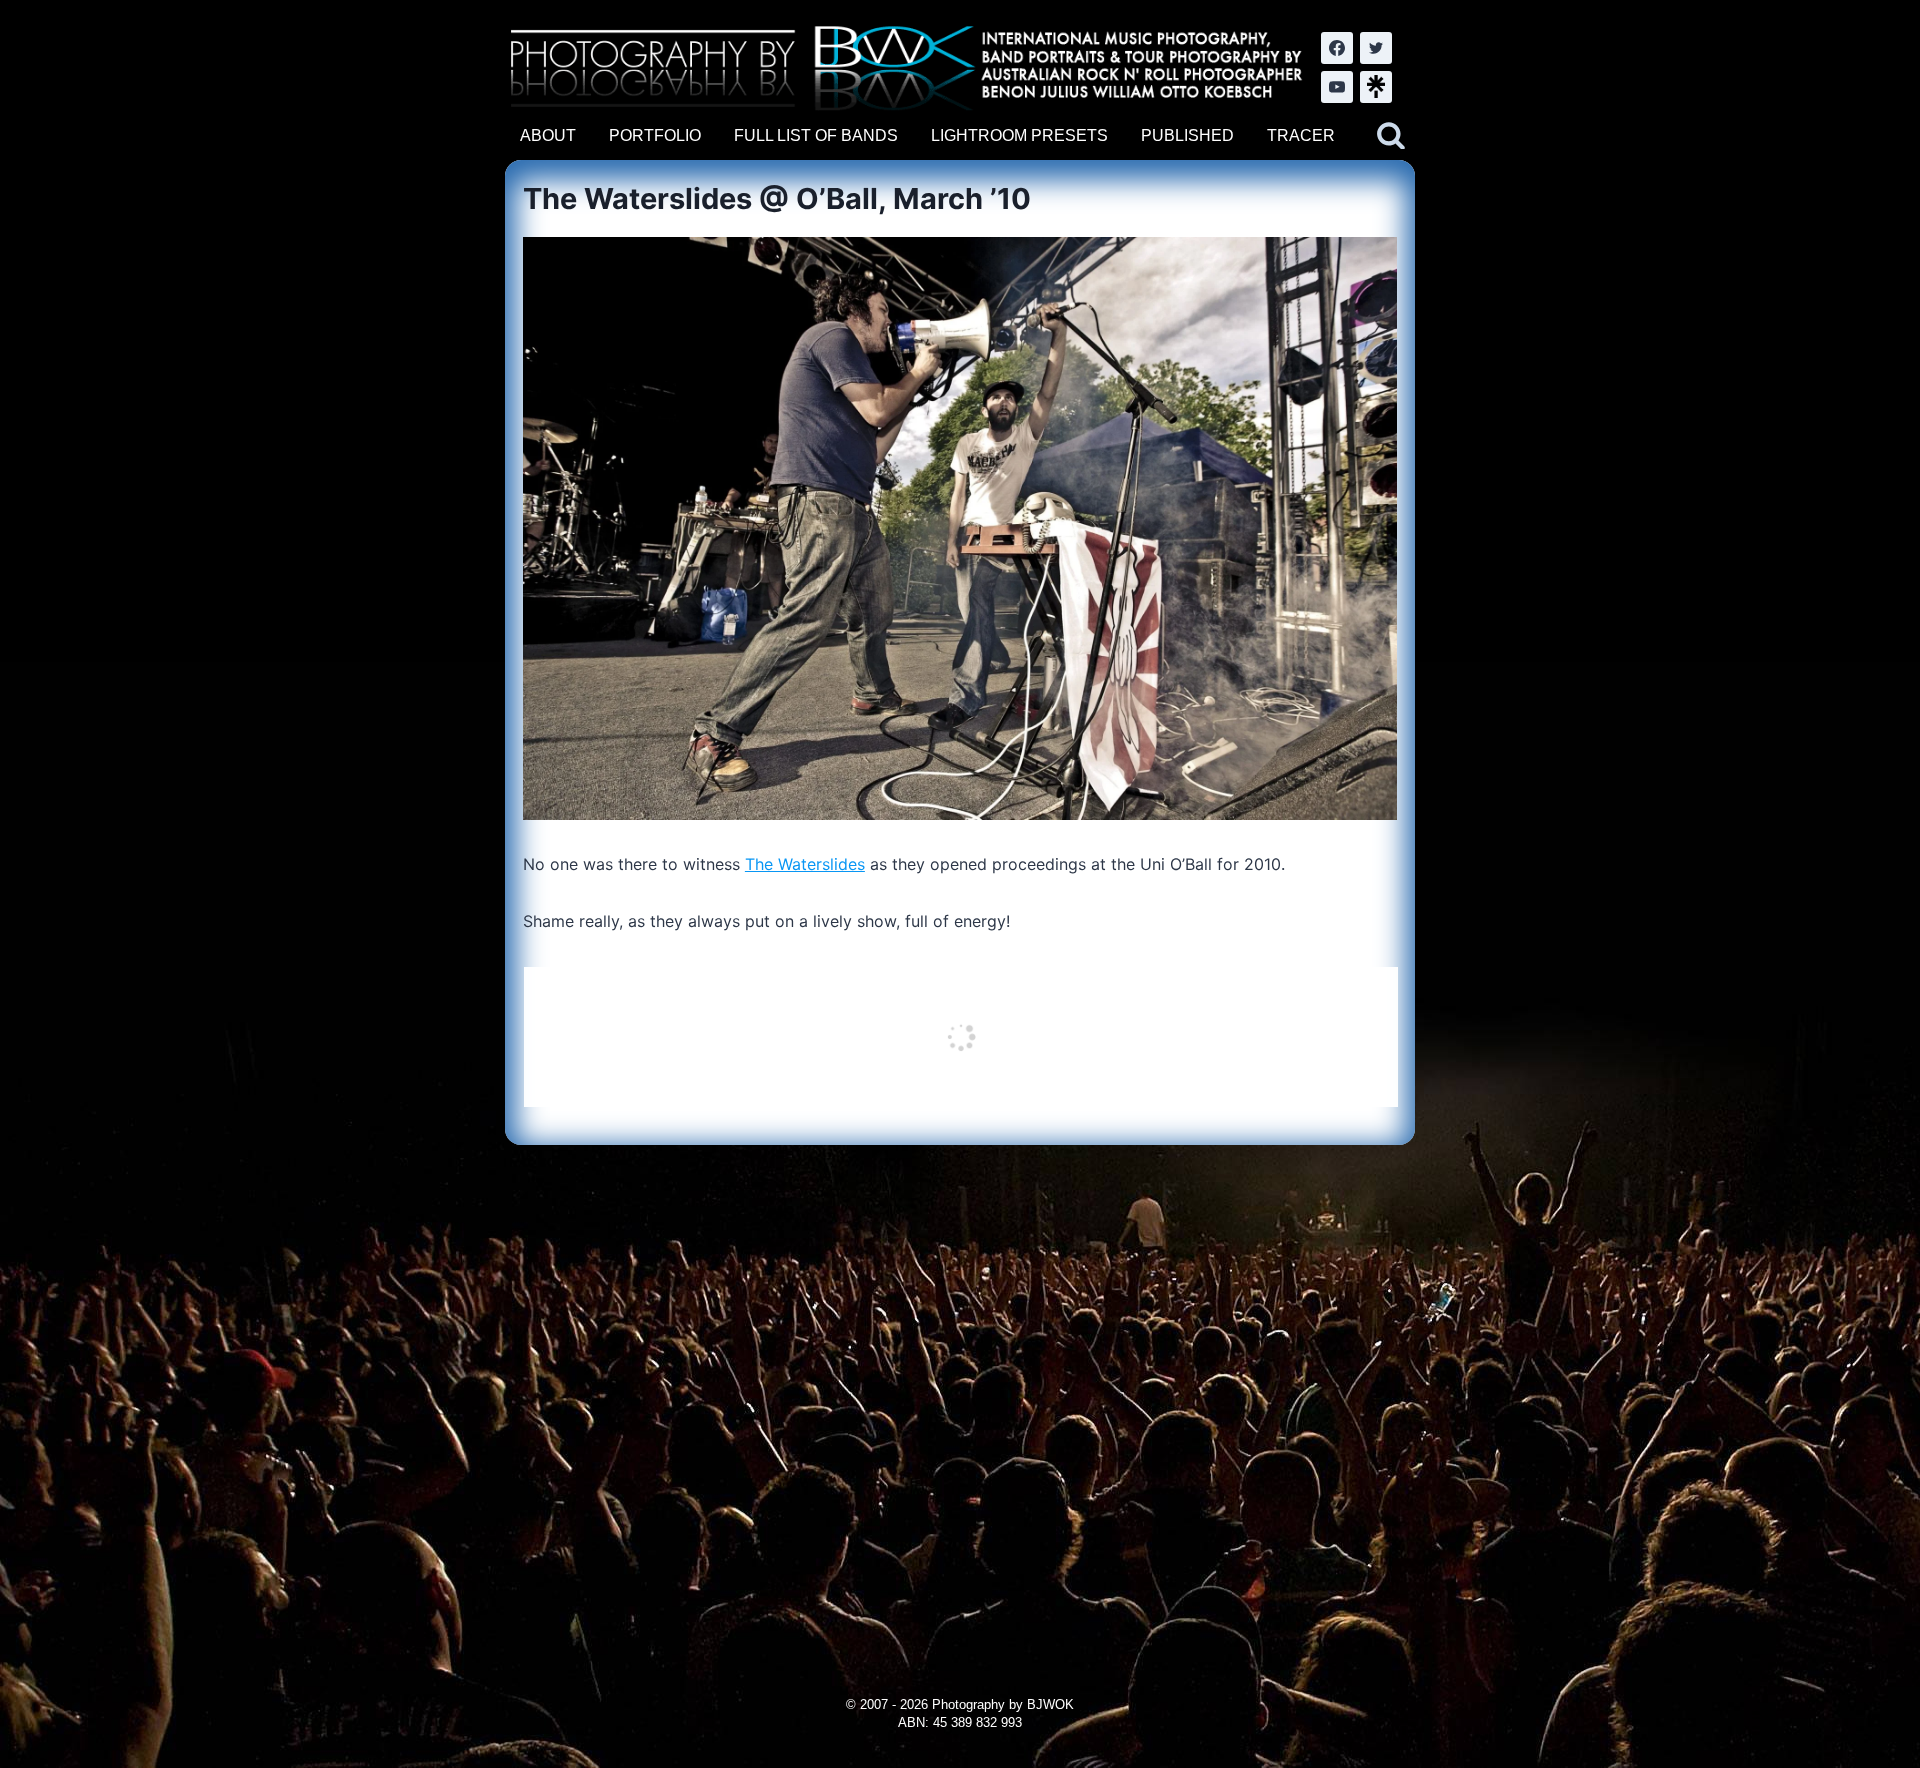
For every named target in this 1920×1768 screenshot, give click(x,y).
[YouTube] (1337, 87)
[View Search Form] (1391, 136)
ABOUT (548, 135)
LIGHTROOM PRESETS (1019, 135)
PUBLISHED (1187, 135)
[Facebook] (1337, 48)
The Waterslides (805, 864)
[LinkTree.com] (1376, 87)
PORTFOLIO (655, 135)
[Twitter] (1376, 48)
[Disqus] (959, 1395)
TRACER (1301, 135)
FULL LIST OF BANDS (816, 135)
